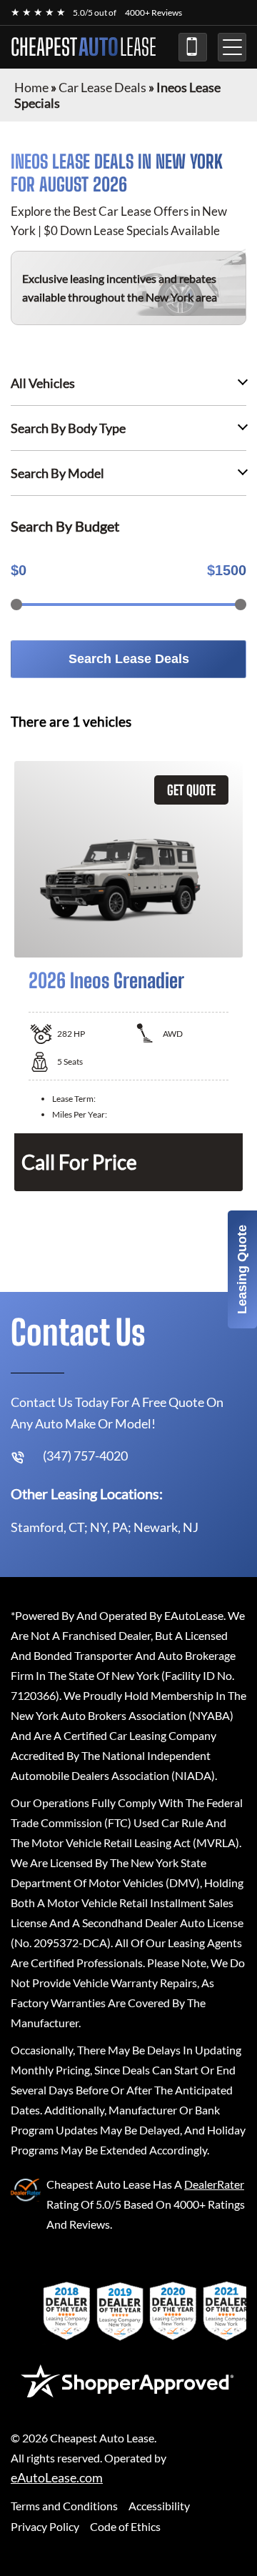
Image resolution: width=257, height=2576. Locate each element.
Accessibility (159, 2506)
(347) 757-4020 (193, 47)
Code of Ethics (125, 2526)
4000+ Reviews (153, 13)
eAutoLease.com (57, 2478)
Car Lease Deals (102, 87)
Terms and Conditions (64, 2506)
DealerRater (214, 2184)
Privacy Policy (45, 2526)
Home (31, 87)
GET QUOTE (191, 790)
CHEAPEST (84, 47)
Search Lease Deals (129, 659)
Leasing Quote (242, 1269)
